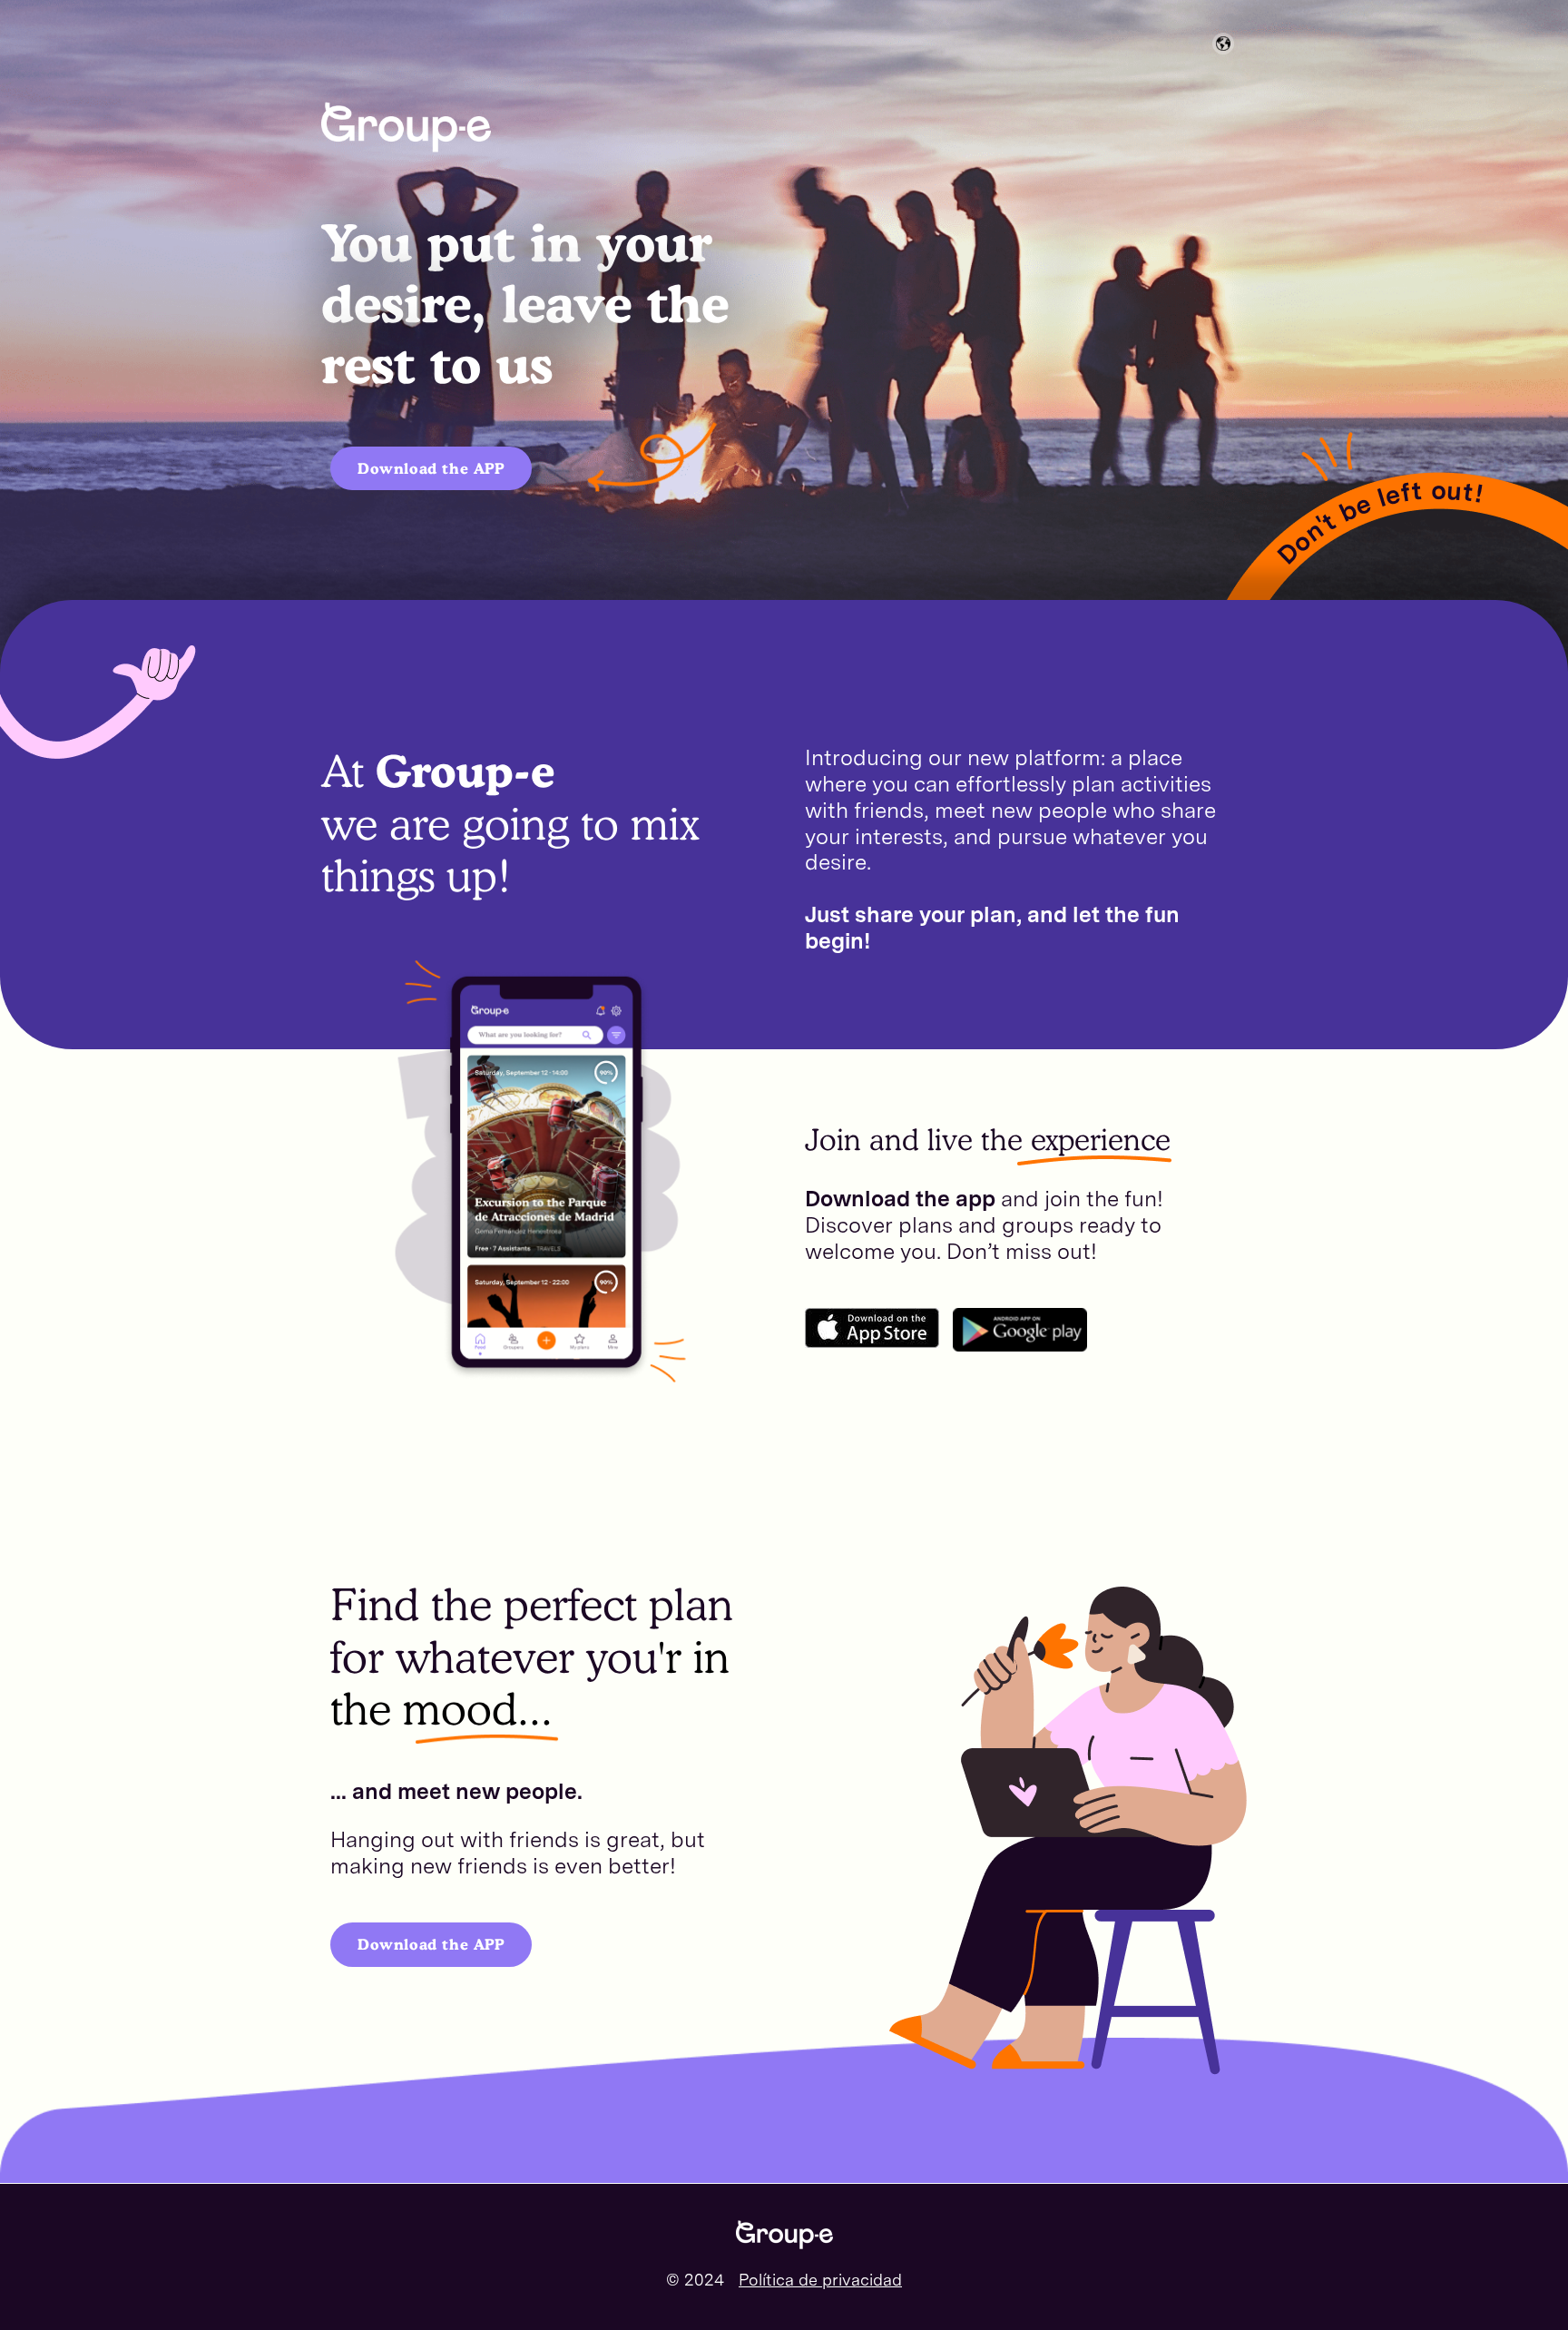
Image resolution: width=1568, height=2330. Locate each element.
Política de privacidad (820, 2280)
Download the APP (431, 468)
